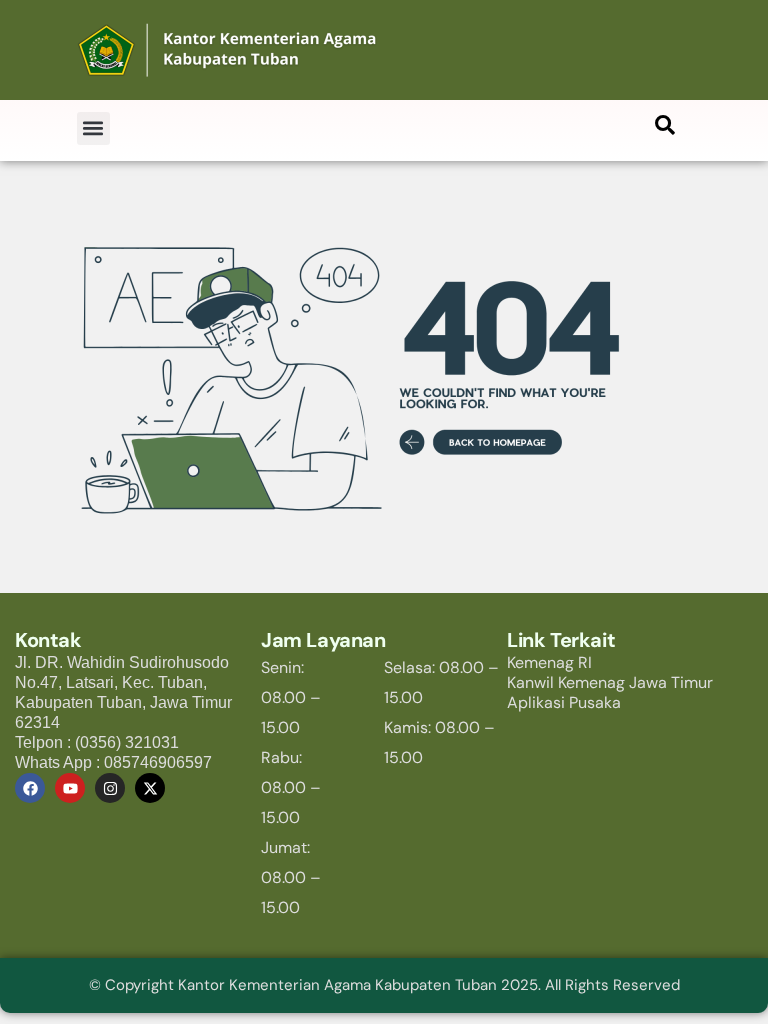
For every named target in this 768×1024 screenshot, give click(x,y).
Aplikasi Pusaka (564, 702)
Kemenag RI (549, 662)
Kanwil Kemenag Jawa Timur (610, 682)
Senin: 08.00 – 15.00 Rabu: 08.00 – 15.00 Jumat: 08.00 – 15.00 (291, 787)
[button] (93, 128)
